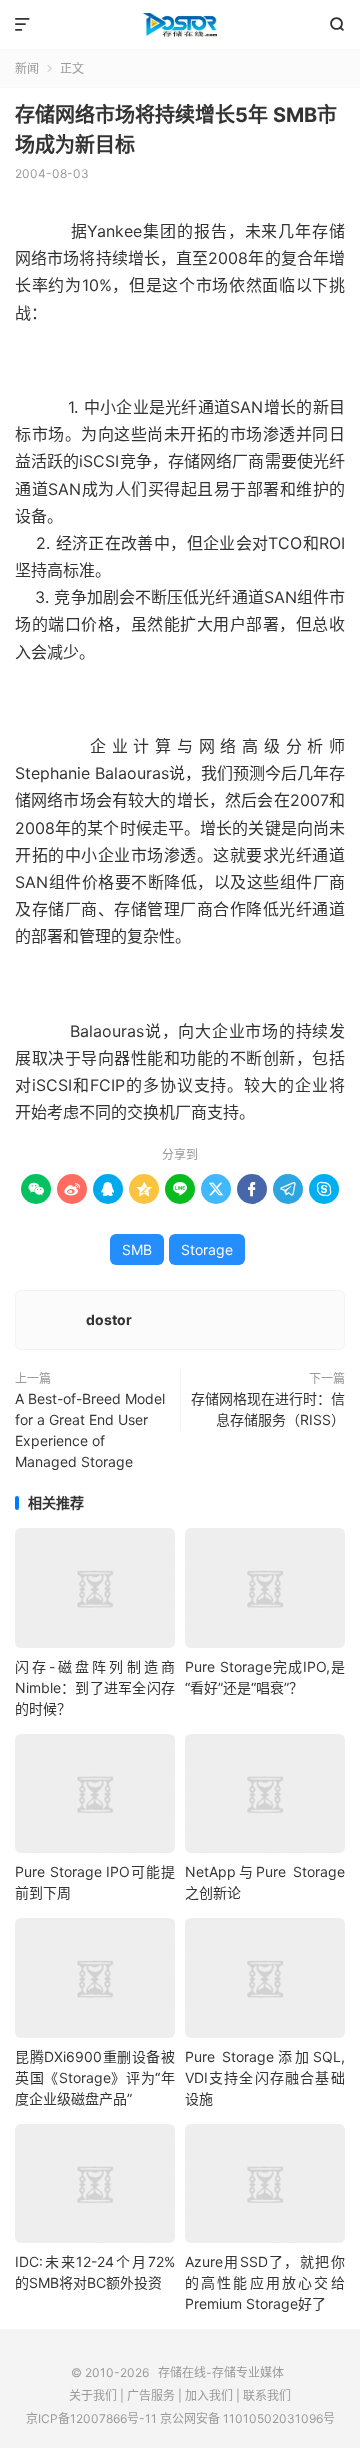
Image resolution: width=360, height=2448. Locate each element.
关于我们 (93, 2395)
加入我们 (209, 2395)
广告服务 (151, 2395)
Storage (207, 1249)
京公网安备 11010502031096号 (247, 2418)
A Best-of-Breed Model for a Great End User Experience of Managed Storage (90, 1430)
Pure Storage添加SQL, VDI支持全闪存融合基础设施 (265, 2077)
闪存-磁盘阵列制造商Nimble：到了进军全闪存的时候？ (95, 1687)
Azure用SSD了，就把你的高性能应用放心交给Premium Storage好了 (265, 2282)
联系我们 (267, 2395)
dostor (109, 1319)
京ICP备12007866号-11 (91, 2418)
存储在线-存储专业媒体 (180, 25)
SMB (137, 1249)
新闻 (27, 68)
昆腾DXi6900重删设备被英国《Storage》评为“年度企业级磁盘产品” (95, 2077)
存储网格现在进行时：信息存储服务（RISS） (268, 1409)
